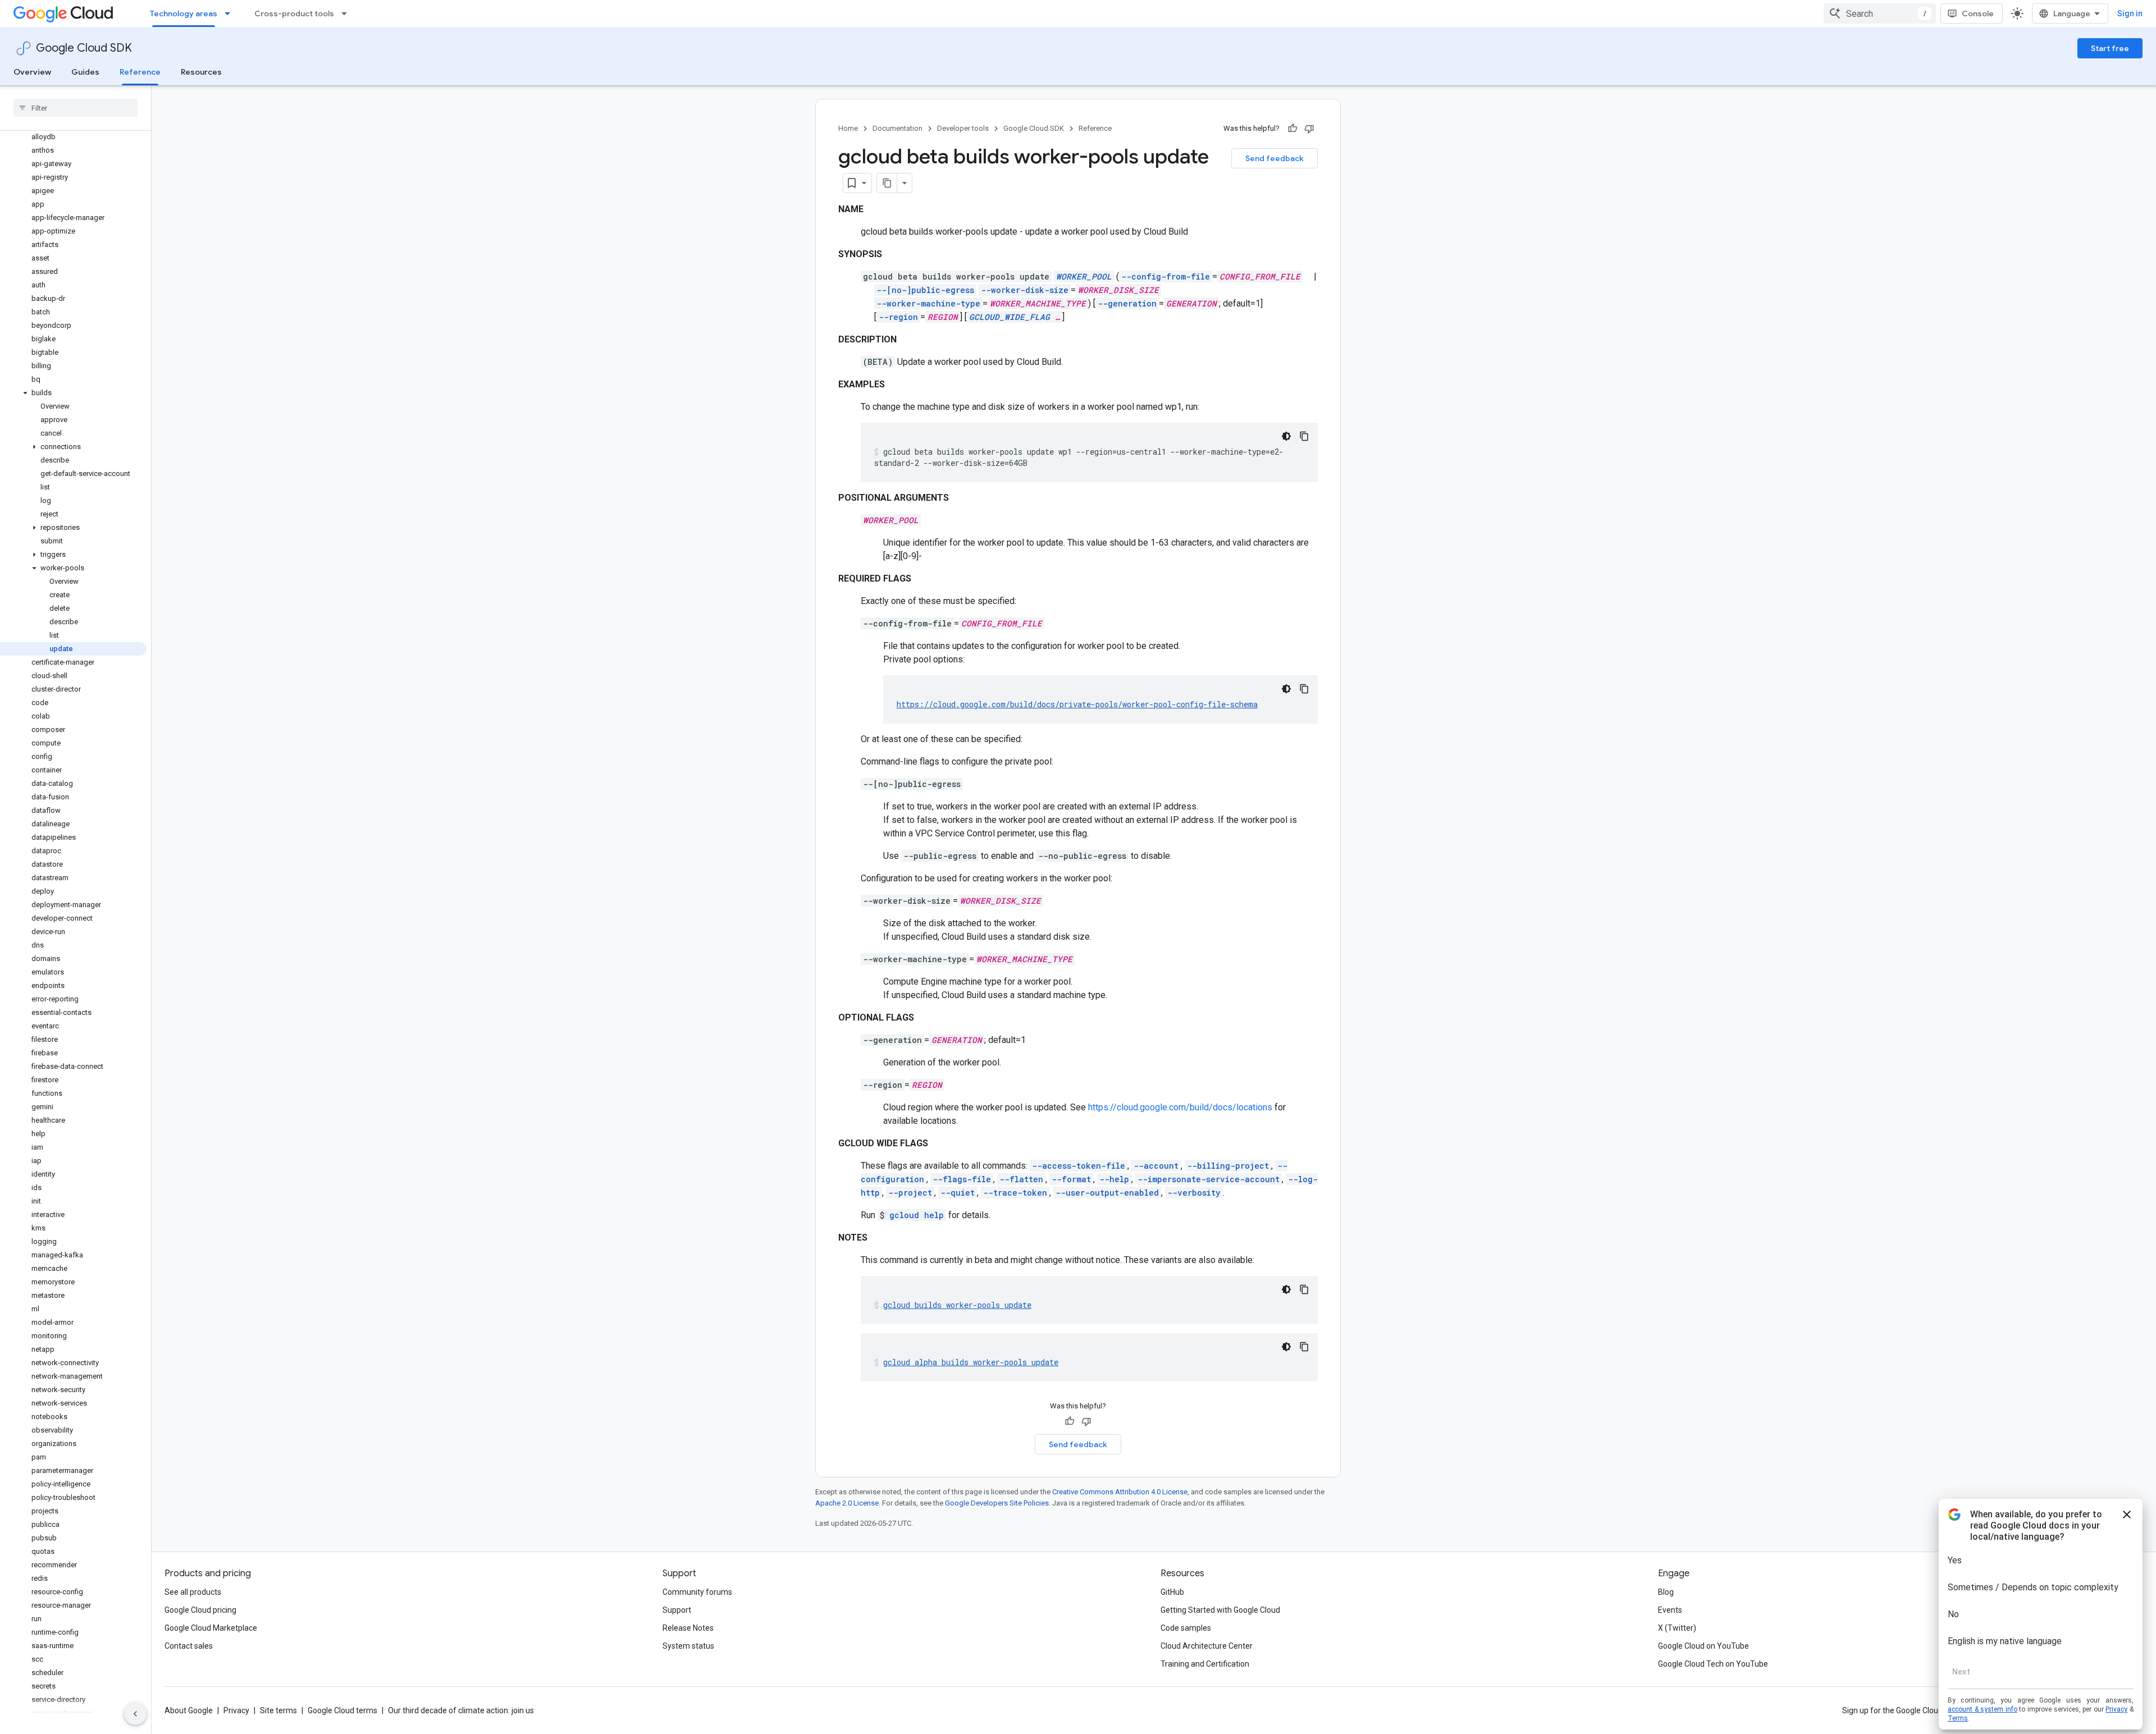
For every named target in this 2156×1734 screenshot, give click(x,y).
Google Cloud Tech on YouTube (1713, 1664)
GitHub (1172, 1592)
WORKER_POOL (1084, 276)
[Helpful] (1292, 129)
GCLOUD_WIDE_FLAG (1010, 317)
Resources (201, 72)
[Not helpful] (1309, 129)
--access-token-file (1079, 1166)
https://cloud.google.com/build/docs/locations (1180, 1107)
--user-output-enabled (1107, 1193)
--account (1156, 1166)
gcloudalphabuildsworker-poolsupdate (971, 1362)
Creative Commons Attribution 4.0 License (1120, 1492)
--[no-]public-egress (925, 290)
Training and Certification (1205, 1664)
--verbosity (1194, 1193)
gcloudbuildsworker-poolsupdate (957, 1305)
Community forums (697, 1592)
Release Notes (688, 1628)
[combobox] (1880, 13)
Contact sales (189, 1646)
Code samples (1186, 1628)
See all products (193, 1592)
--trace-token (1015, 1193)
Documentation (897, 128)
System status (688, 1646)
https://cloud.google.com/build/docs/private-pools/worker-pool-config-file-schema (1077, 704)
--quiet (958, 1193)
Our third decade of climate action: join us (461, 1710)
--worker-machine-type (928, 303)
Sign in (2130, 13)
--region (898, 317)
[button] (73, 393)
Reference (140, 72)
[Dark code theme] (1286, 436)
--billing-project (1228, 1166)
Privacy (236, 1710)
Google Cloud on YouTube (1703, 1646)
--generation (1127, 303)
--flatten (1021, 1179)
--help (1114, 1179)
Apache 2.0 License (847, 1503)
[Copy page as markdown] (887, 183)
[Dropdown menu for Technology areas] (231, 13)
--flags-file (962, 1179)
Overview (32, 72)
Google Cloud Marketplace (211, 1628)
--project (910, 1193)
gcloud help (917, 1215)
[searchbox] (76, 108)
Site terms (278, 1710)
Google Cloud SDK (84, 48)
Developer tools (963, 128)
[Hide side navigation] (135, 1714)
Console (1978, 13)
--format (1071, 1179)
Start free (2110, 48)
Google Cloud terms (342, 1710)
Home (848, 128)
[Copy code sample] (1304, 436)
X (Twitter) (1677, 1628)
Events (1670, 1610)
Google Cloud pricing (200, 1610)
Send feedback (1275, 158)
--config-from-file (1166, 276)
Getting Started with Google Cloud (1220, 1610)
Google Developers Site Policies (997, 1503)
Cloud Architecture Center (1207, 1646)
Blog (1666, 1592)
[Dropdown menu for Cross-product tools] (348, 13)
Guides (85, 72)
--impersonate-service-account (1209, 1179)
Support (677, 1610)
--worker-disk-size (1025, 290)
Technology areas (184, 13)
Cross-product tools (294, 13)
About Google (189, 1710)
